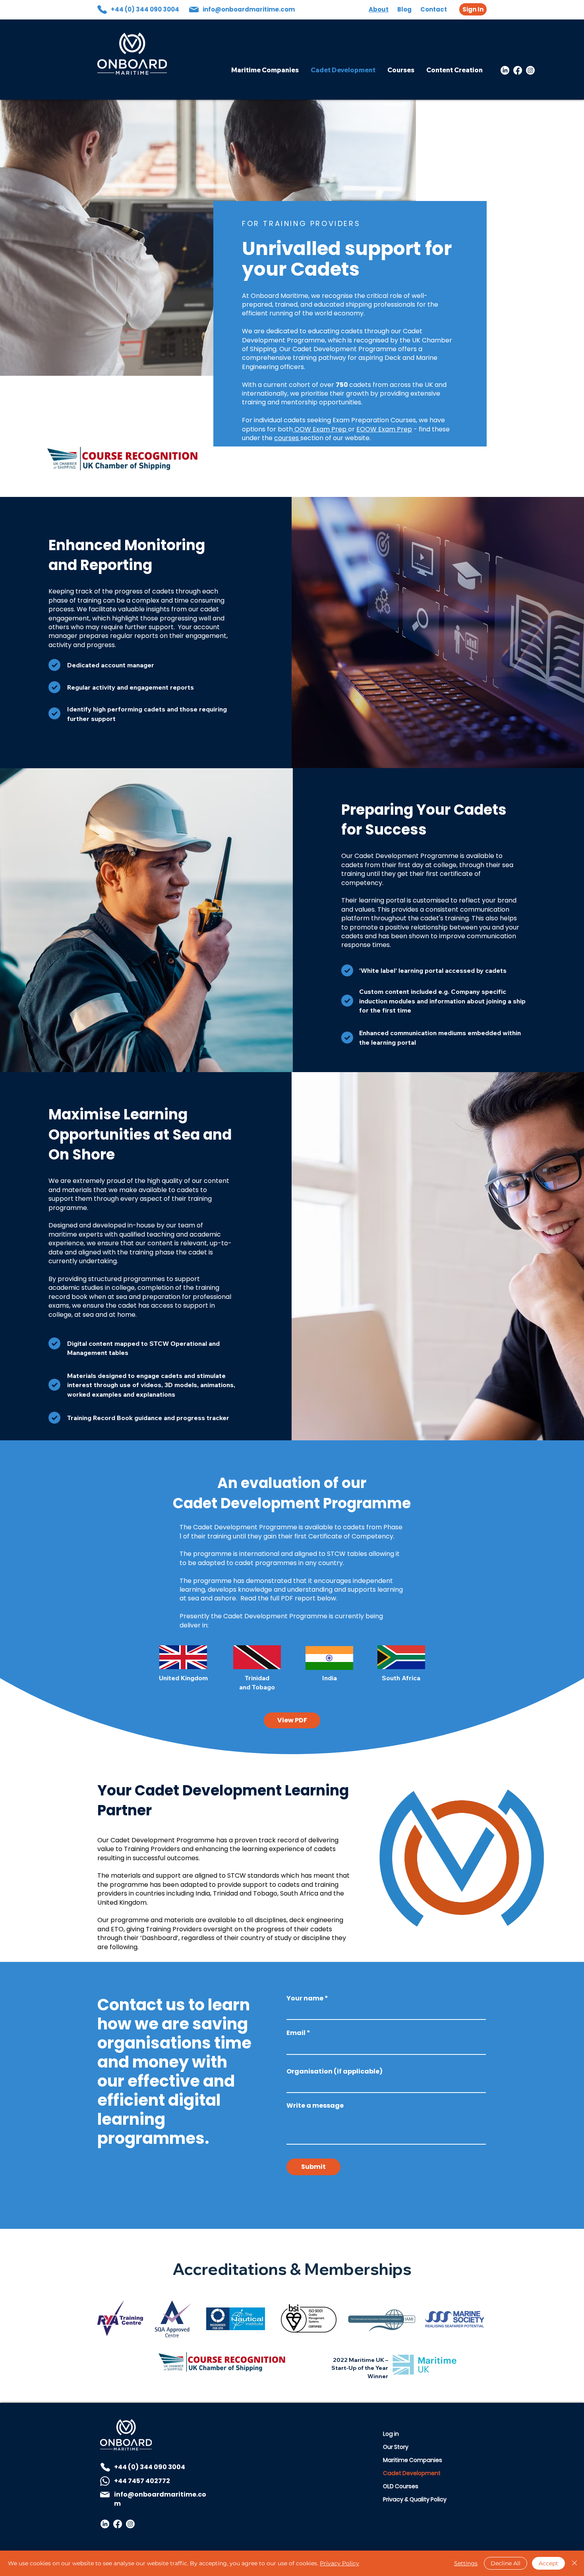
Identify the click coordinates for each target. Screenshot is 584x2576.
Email (296, 2033)
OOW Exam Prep (320, 429)
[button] (292, 1720)
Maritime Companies (411, 2460)
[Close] (574, 2563)
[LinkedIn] (505, 70)
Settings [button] (466, 2563)
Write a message (315, 2106)
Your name (305, 1998)
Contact (434, 9)
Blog (404, 9)
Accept (548, 2563)
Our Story (396, 2447)
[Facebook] (518, 70)
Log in (391, 2434)
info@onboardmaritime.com (249, 9)
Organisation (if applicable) (335, 2072)
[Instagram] (530, 70)
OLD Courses (401, 2486)
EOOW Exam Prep (384, 429)
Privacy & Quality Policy (411, 2499)
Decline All (506, 2563)
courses (287, 438)
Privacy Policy (339, 2563)
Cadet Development (411, 2473)
